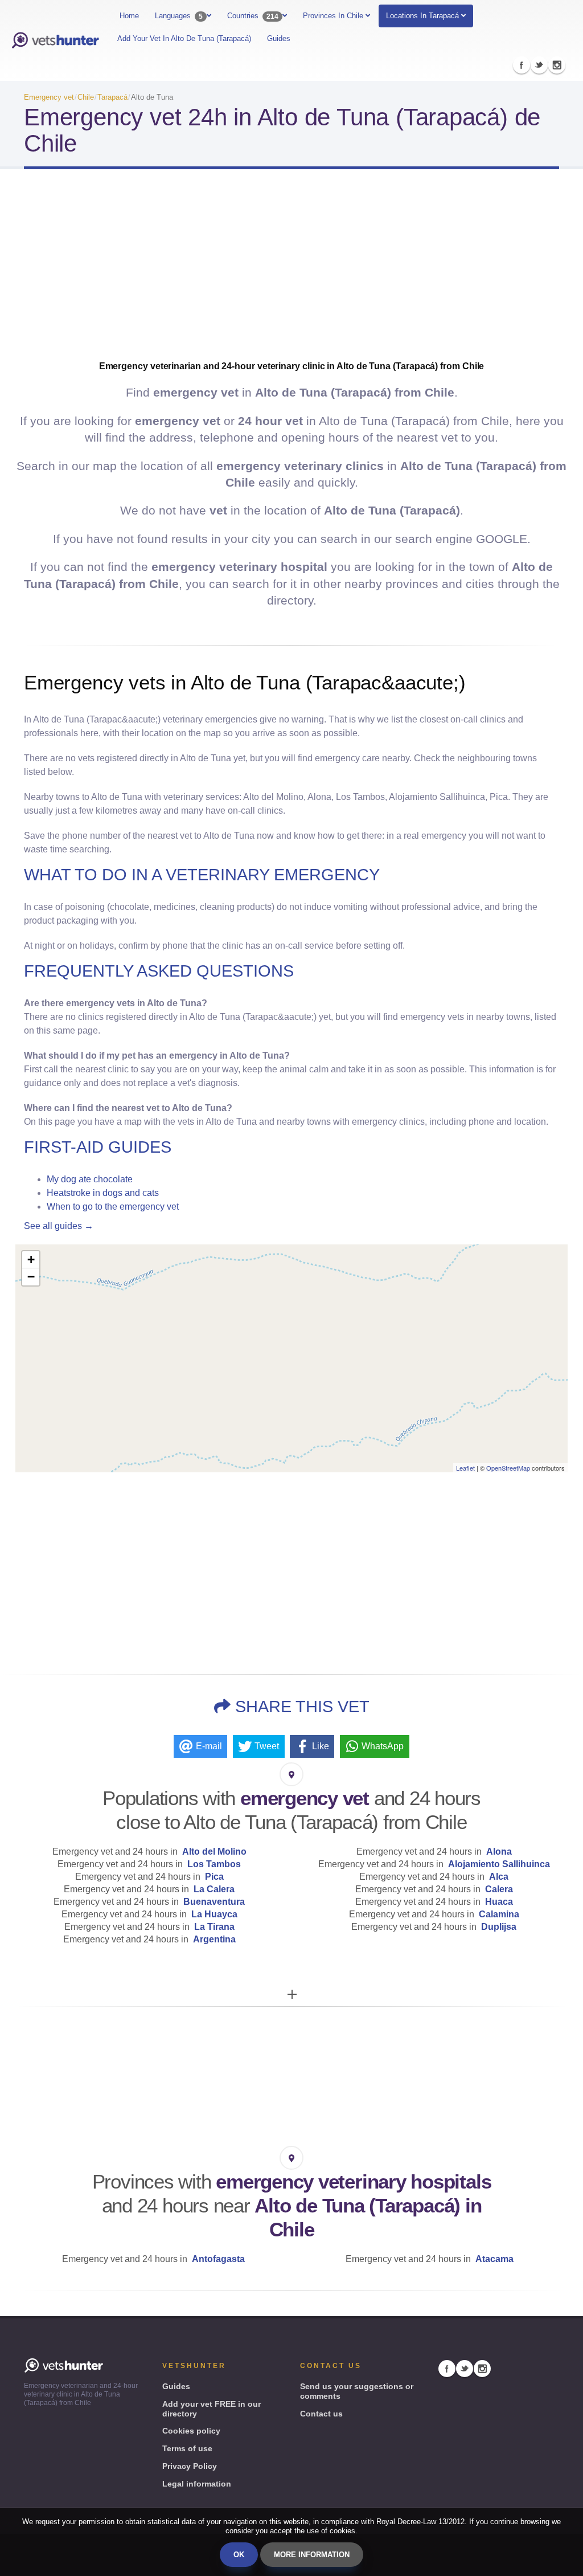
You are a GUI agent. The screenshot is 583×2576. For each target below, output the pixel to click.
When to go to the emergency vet (113, 1207)
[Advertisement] (291, 269)
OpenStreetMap (508, 1468)
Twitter (539, 65)
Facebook (522, 65)
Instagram (557, 65)
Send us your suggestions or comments (357, 2391)
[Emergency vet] (55, 40)
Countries (253, 16)
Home (129, 16)
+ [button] (31, 1260)
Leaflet (465, 1468)
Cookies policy (191, 2431)
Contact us (321, 2414)
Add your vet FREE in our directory (212, 2409)
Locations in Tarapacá (422, 16)
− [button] (31, 1277)
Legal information (197, 2484)
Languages (179, 16)
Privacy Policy (190, 2466)
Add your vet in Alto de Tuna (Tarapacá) (184, 38)
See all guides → (59, 1226)
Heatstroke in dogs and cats (103, 1193)
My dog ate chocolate (90, 1179)
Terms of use (187, 2448)
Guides (279, 38)
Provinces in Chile (334, 16)
